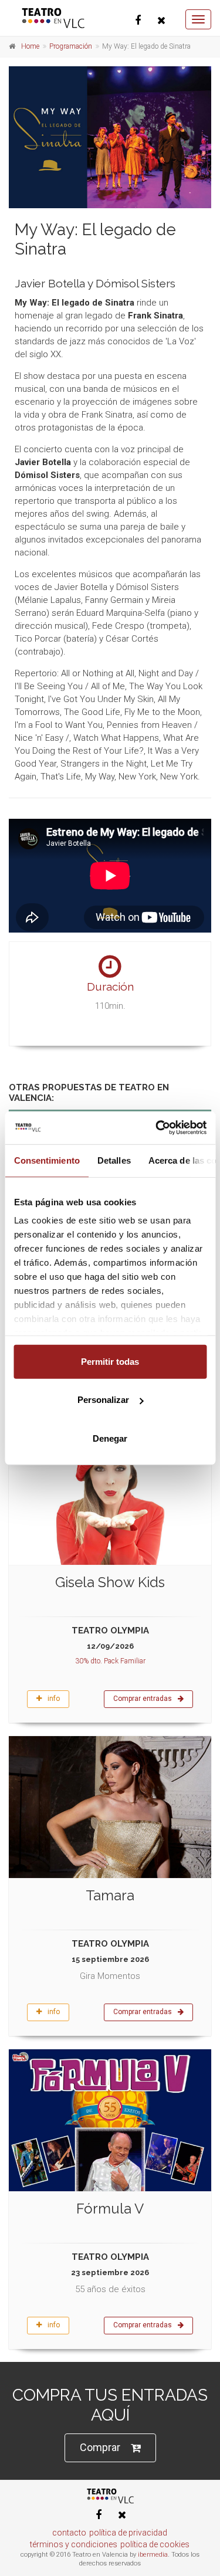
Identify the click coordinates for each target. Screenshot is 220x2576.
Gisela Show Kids (110, 1582)
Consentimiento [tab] (46, 1160)
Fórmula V (110, 2209)
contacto (69, 2533)
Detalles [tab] (114, 1160)
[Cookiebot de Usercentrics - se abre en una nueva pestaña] (157, 1128)
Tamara (110, 1895)
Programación (71, 46)
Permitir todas (110, 1361)
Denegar (110, 1438)
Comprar (100, 2447)
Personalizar (103, 1400)
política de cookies (155, 2544)
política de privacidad (128, 2533)
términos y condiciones (74, 2544)
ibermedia (153, 2555)
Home (30, 46)
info (54, 1699)
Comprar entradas (143, 1699)
